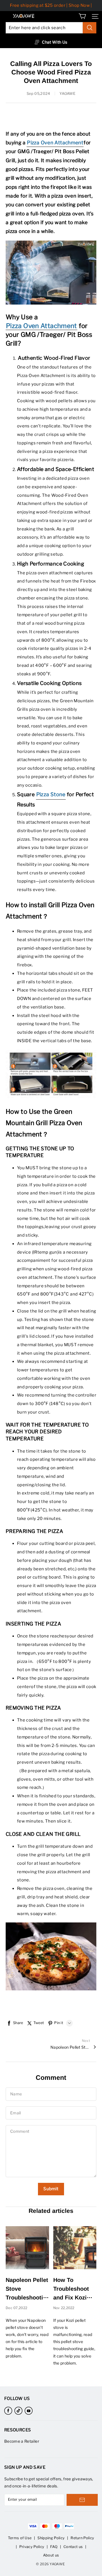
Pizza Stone (51, 794)
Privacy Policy (32, 2547)
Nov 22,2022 (64, 2308)
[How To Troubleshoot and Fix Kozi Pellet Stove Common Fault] (75, 2248)
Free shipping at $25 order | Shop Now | (51, 5)
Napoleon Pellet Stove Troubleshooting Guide (70, 2047)
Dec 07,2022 (16, 2308)
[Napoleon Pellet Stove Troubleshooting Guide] (27, 2248)
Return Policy (82, 2538)
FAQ (54, 2547)
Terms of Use (20, 2538)
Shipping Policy (51, 2538)
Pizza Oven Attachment (42, 326)
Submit (51, 2189)
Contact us (73, 2547)
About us (51, 2555)
